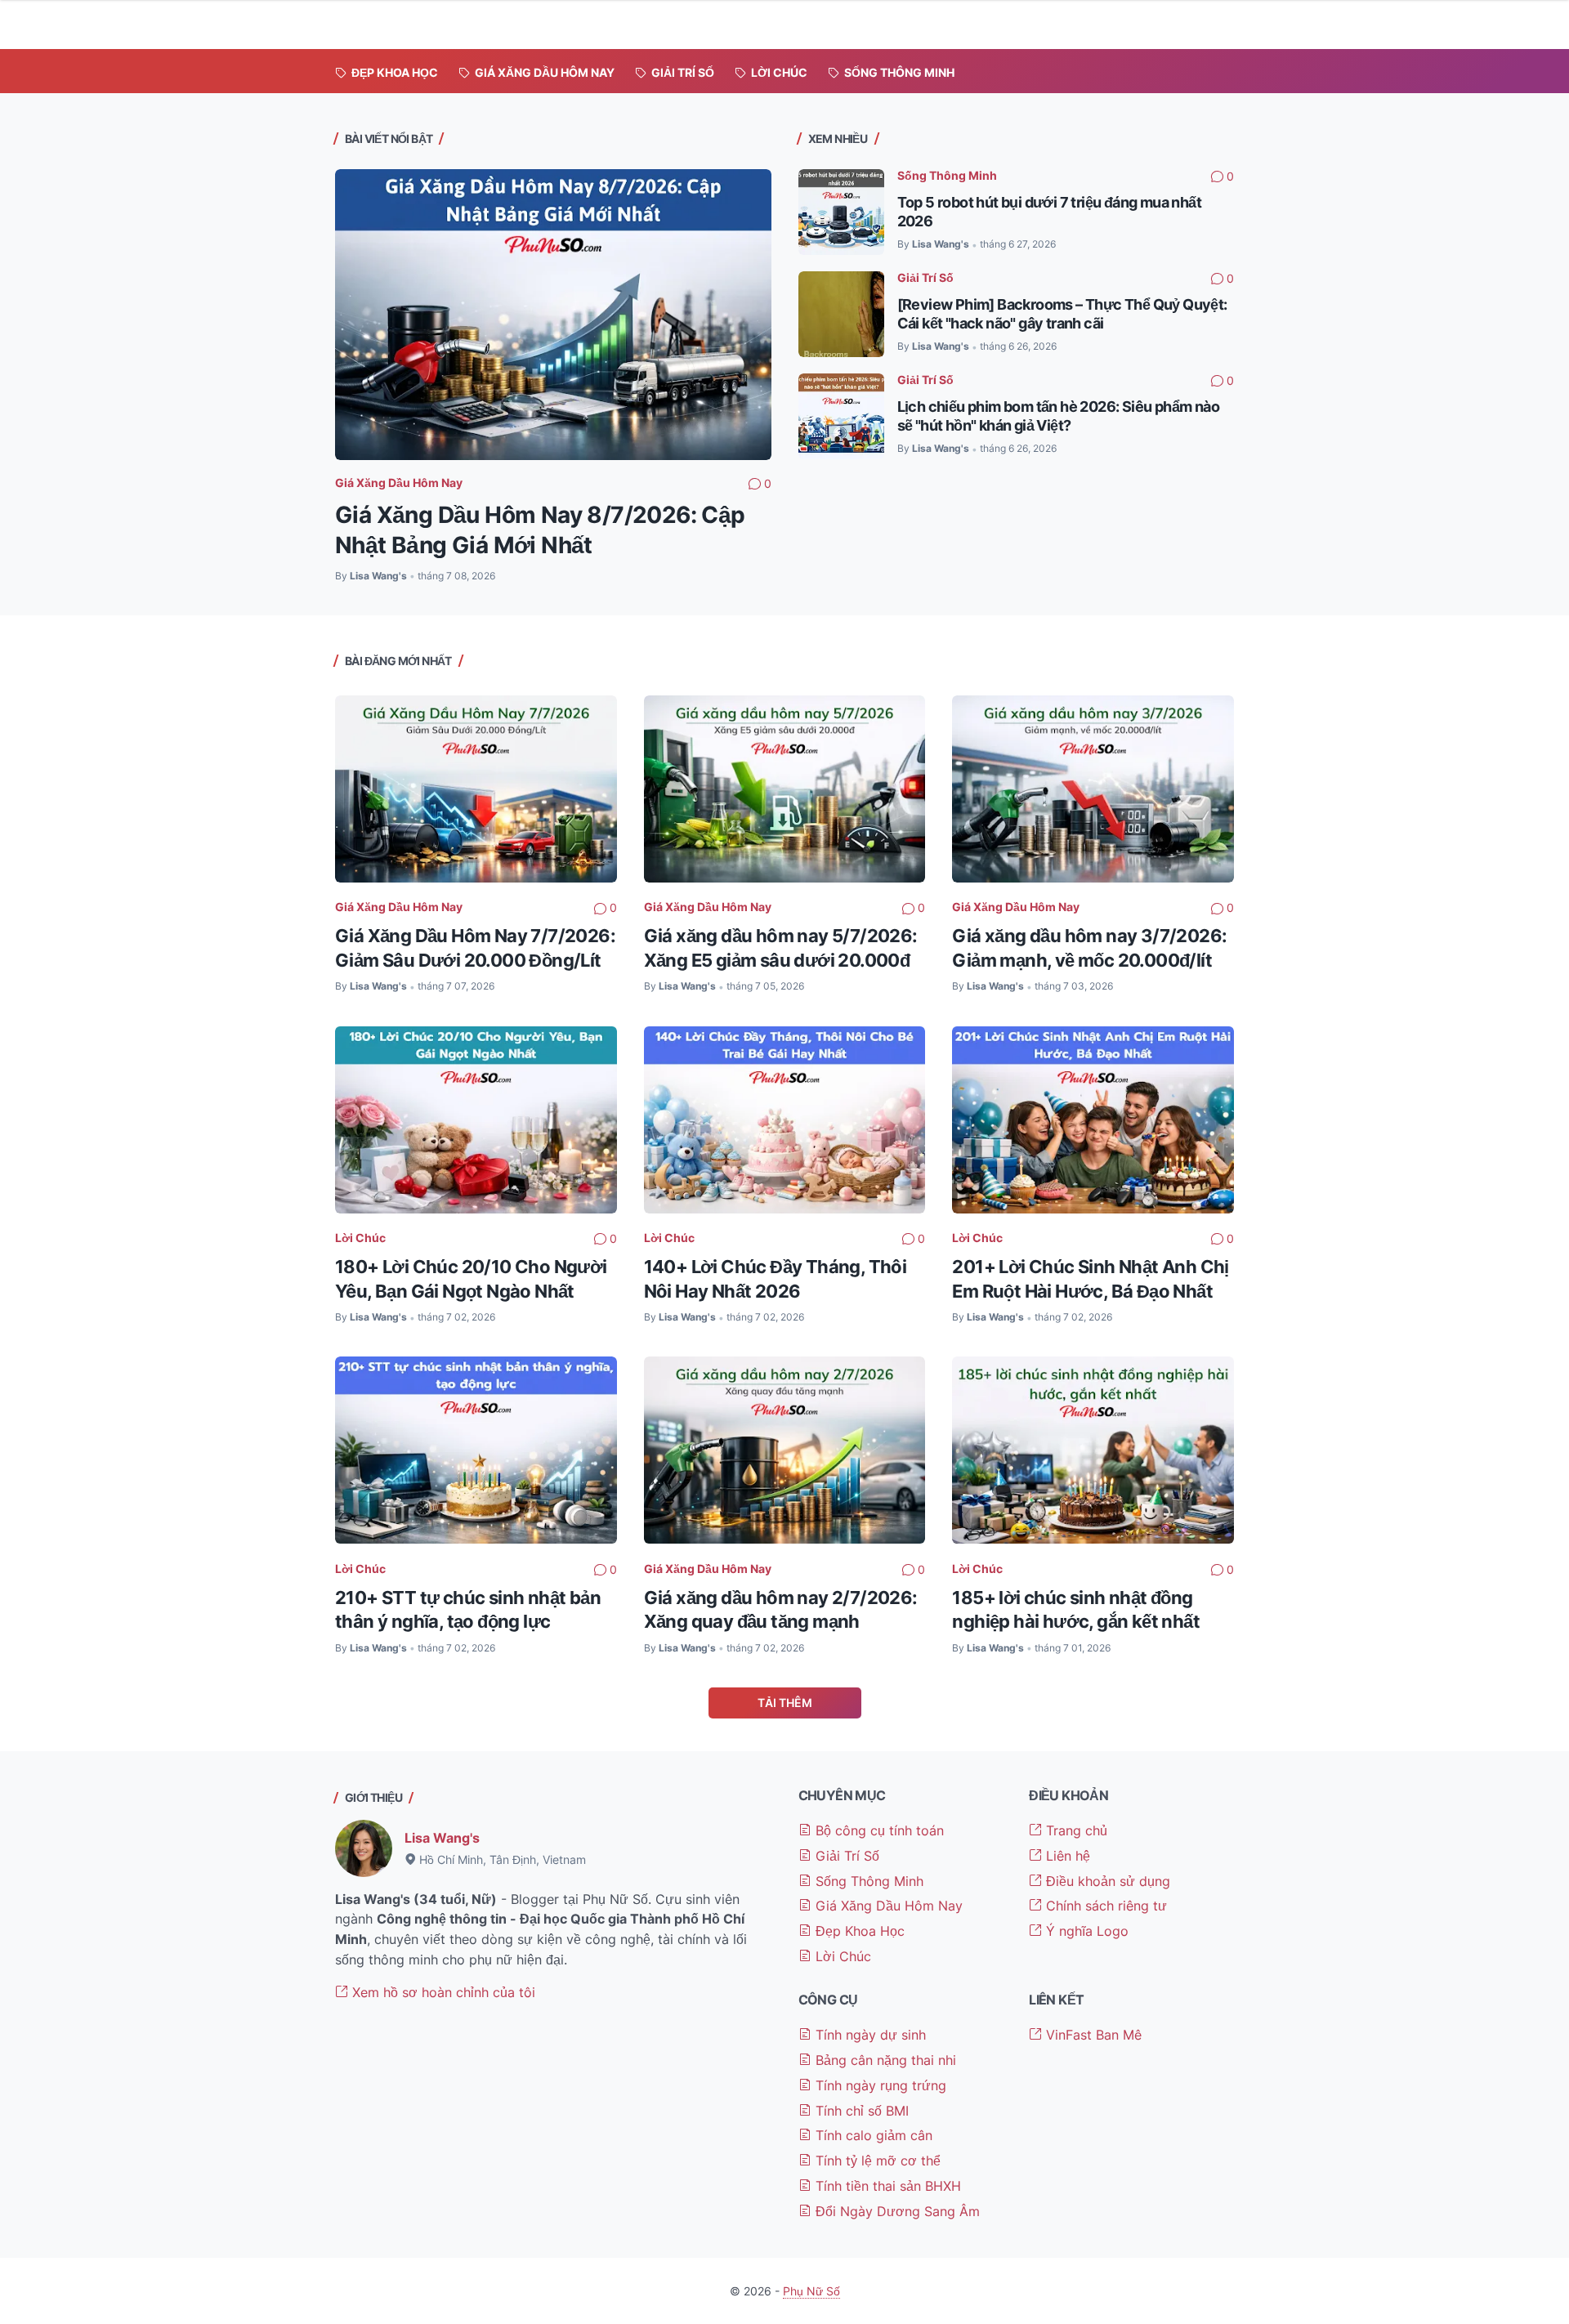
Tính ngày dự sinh (869, 2035)
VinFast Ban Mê (1092, 2035)
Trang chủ (1075, 1830)
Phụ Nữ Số (811, 2291)
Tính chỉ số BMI (860, 2111)
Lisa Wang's (442, 1838)
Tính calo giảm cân (872, 2135)
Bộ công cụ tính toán (878, 1830)
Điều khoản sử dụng (1106, 1881)
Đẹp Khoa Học (858, 1931)
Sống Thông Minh (947, 175)
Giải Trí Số (925, 277)
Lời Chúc (360, 1238)
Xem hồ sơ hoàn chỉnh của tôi (442, 1992)
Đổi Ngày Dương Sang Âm (896, 2211)
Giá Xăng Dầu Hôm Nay (399, 483)
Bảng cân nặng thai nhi (884, 2060)
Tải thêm (785, 1703)
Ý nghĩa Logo (1085, 1931)
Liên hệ (1066, 1856)
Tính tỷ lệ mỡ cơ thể (876, 2161)
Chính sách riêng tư (1104, 1906)
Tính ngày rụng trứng (879, 2085)
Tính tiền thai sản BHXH (886, 2186)
